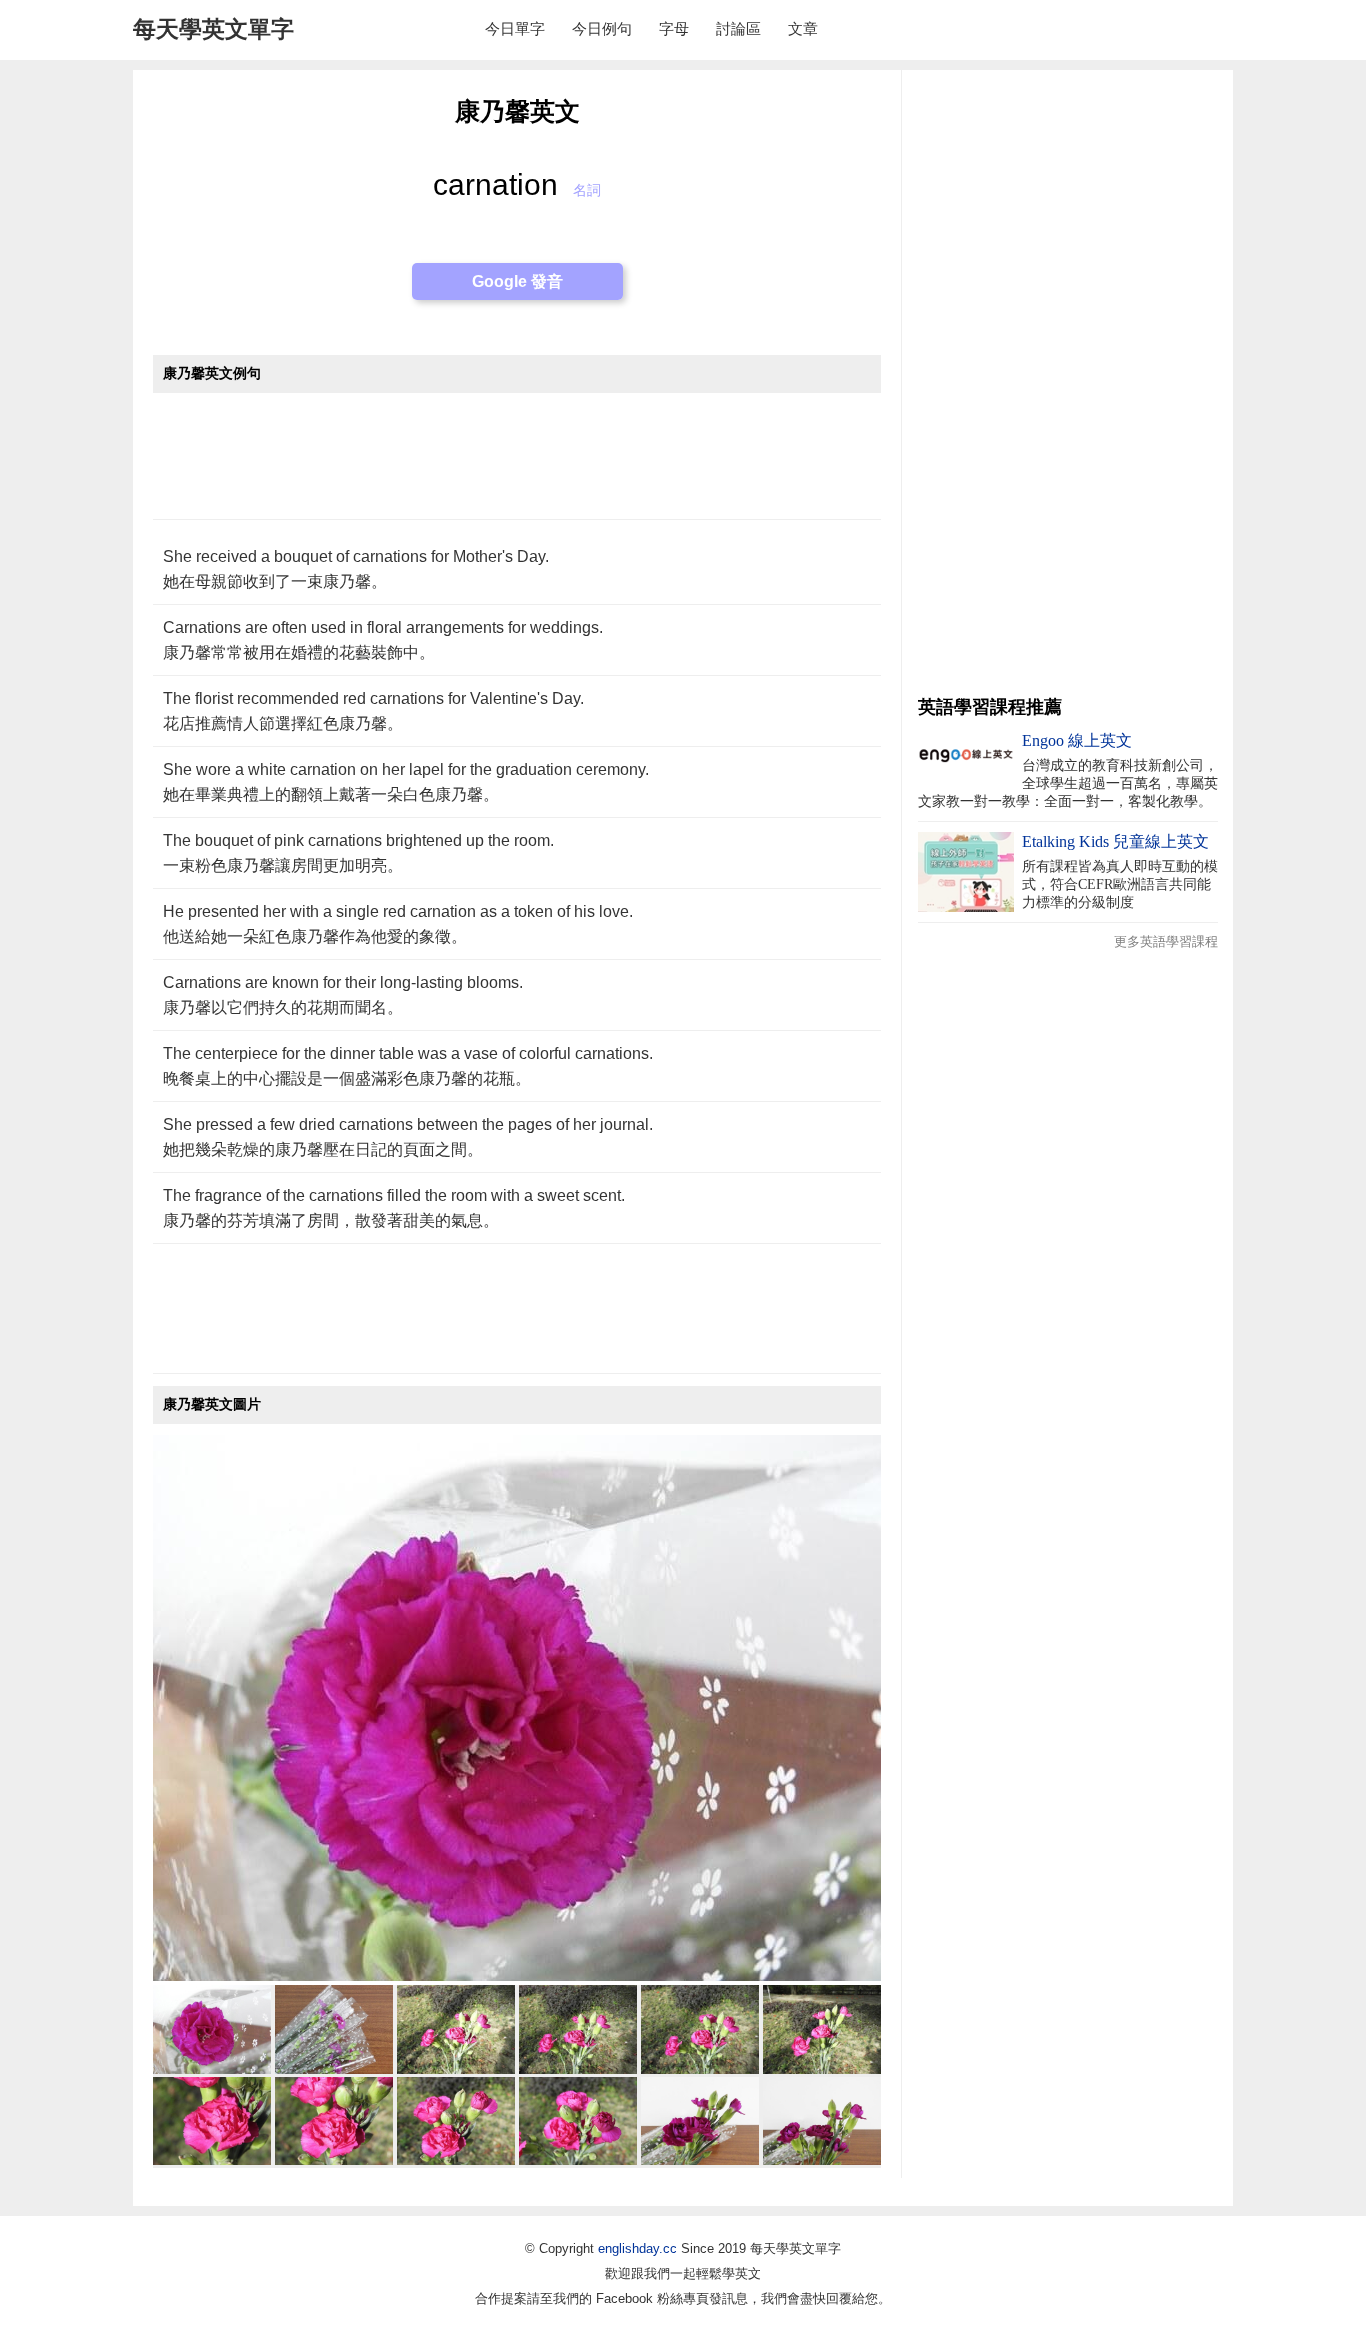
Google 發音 (517, 281)
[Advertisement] (517, 466)
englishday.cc (637, 2248)
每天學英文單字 (213, 29)
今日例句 (602, 28)
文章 (803, 28)
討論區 (738, 28)
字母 (674, 28)
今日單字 (515, 28)
